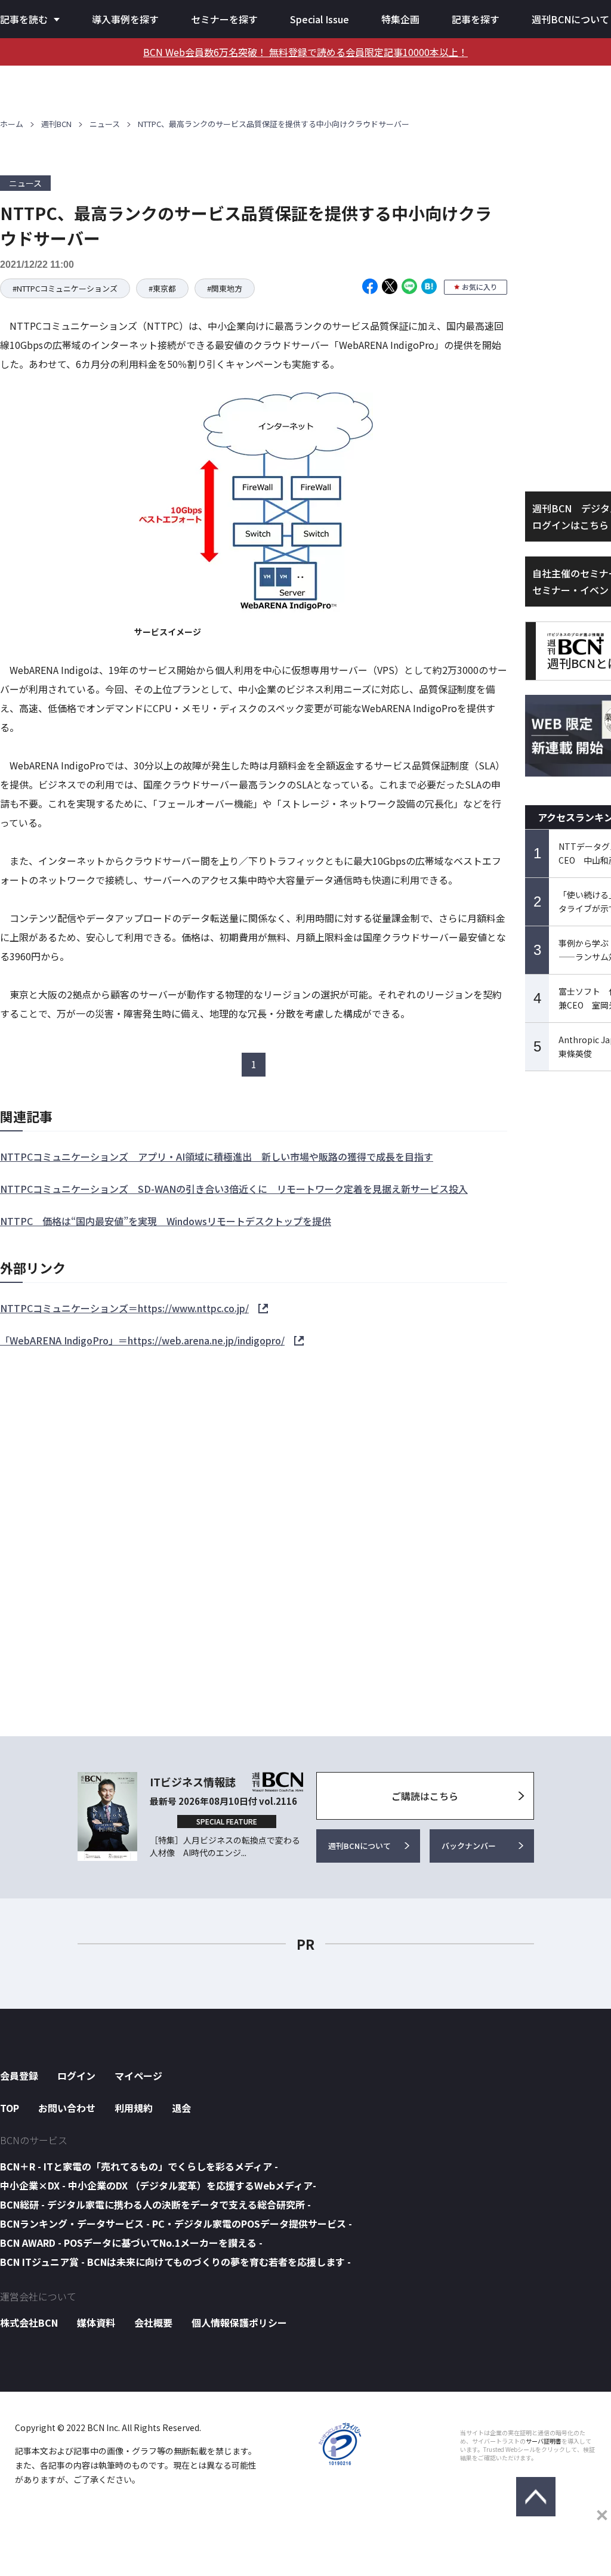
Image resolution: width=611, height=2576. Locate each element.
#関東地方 (225, 288)
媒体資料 (96, 2323)
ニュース (105, 124)
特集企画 (400, 19)
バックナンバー (469, 1846)
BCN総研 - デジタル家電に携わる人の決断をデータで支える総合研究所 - (155, 2204)
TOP (10, 2108)
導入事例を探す (125, 19)
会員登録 (19, 2076)
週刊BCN (56, 124)
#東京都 (162, 288)
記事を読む (24, 19)
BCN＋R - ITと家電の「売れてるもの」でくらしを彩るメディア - (139, 2166)
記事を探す (476, 19)
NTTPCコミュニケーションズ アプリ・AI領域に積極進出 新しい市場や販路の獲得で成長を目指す (217, 1156)
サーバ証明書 (544, 2441)
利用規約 (134, 2108)
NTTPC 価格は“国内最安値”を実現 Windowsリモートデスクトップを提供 (166, 1221)
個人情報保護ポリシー (239, 2323)
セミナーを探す (224, 19)
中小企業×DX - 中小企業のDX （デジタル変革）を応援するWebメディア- (158, 2185)
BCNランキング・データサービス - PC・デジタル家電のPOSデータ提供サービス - (176, 2224)
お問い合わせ (67, 2108)
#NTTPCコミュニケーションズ (65, 288)
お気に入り (480, 287)
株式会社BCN (29, 2323)
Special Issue (320, 19)
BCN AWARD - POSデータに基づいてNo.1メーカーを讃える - (131, 2243)
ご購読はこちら (425, 1796)
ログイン (76, 2076)
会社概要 (153, 2323)
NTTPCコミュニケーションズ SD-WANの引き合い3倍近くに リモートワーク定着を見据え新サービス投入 (234, 1189)
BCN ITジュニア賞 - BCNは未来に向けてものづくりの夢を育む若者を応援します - (175, 2262)
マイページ (138, 2076)
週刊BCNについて (570, 19)
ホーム (12, 124)
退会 (181, 2108)
